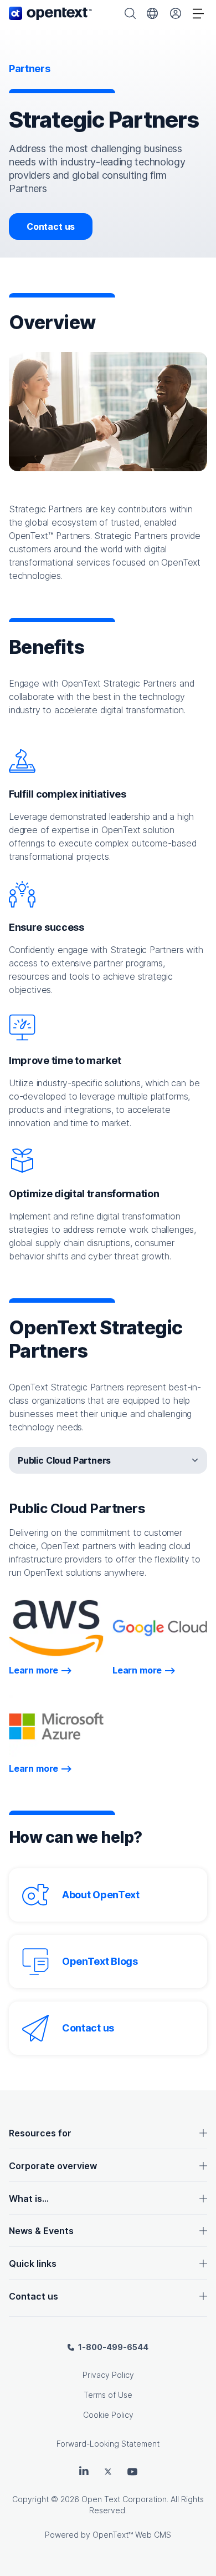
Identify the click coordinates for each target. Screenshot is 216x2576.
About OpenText (101, 1895)
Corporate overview (53, 2166)
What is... (29, 2199)
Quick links (33, 2264)
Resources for (40, 2133)
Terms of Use (108, 2395)
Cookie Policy (108, 2415)
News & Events (41, 2231)
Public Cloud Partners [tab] (64, 1460)
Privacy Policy (108, 2375)
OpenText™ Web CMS (132, 2535)
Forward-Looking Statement (108, 2444)
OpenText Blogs (100, 1961)
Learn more (40, 1670)
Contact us (51, 226)
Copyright (30, 2499)
